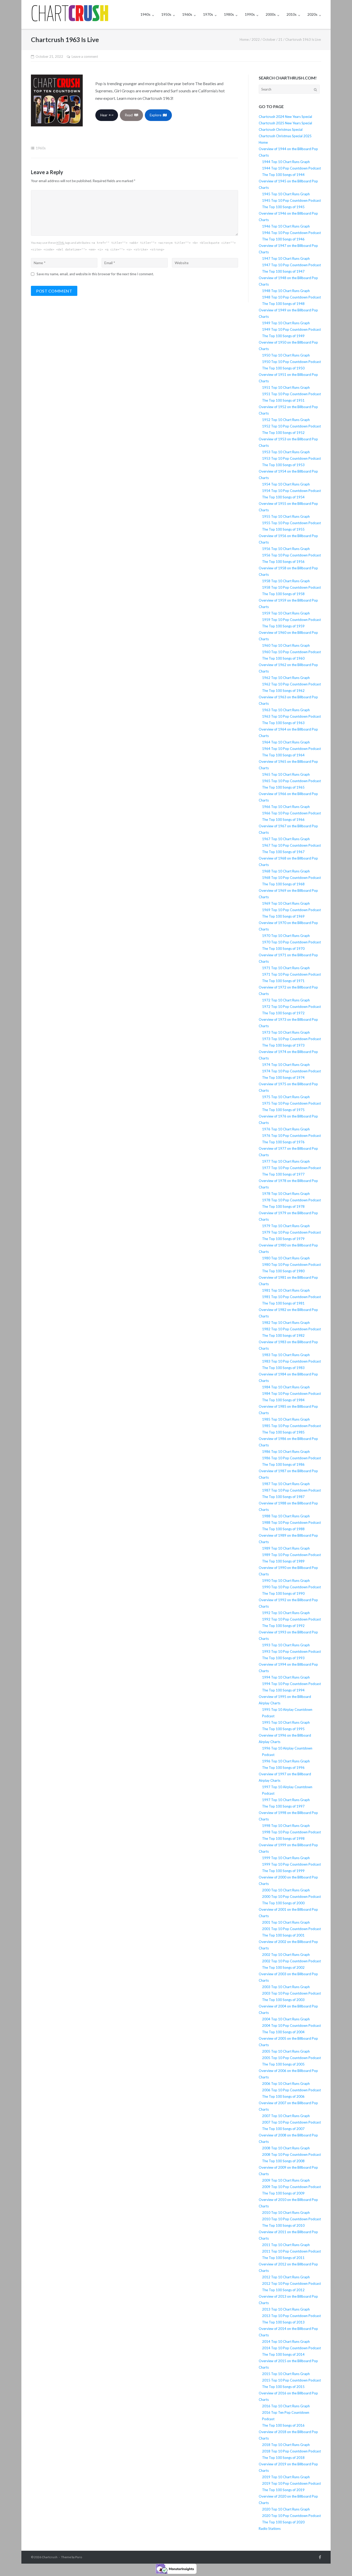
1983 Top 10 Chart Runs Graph (286, 1355)
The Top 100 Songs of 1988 (283, 1529)
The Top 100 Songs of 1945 (283, 207)
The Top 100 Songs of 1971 (283, 981)
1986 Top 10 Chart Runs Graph (286, 1452)
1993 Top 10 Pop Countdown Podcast (291, 1651)
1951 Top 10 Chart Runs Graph (286, 387)
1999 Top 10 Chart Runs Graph (286, 1858)
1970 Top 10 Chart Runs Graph (286, 936)
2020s (312, 14)
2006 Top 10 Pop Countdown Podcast (291, 2090)
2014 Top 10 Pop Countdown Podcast (291, 2348)
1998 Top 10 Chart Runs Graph (286, 1826)
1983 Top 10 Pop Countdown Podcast (291, 1361)
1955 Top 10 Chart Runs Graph (286, 516)
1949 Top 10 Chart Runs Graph (286, 323)
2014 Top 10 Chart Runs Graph (286, 2342)
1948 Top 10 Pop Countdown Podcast (291, 297)
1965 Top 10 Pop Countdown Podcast (291, 781)
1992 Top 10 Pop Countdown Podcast (291, 1619)
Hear (105, 115)
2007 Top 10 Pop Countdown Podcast (291, 2122)
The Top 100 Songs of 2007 (283, 2129)
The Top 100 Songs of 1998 (283, 1838)
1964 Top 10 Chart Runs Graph (286, 742)
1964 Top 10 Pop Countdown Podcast (291, 749)
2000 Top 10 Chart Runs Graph (286, 1890)
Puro (79, 2557)
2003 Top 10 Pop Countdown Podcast (291, 1993)
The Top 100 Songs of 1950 (283, 368)
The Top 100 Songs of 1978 (283, 1206)
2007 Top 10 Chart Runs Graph (286, 2116)
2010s (292, 14)
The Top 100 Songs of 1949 (283, 336)
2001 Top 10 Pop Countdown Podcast (291, 1929)
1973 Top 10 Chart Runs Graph (286, 1032)
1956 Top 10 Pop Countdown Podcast (291, 555)
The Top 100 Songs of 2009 (283, 2193)
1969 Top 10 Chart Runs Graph (286, 903)
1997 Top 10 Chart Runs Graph (286, 1800)
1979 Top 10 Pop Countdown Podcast (291, 1232)
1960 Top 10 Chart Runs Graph (286, 645)
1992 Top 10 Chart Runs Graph (286, 1613)
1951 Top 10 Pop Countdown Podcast (291, 394)
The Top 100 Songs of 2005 (283, 2064)
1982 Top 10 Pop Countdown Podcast (291, 1329)
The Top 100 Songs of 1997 (283, 1806)
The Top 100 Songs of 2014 (283, 2354)
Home (244, 39)
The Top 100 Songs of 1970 (283, 949)
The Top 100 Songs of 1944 (283, 175)
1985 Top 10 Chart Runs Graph (286, 1419)
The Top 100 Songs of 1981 (283, 1303)
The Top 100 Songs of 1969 (283, 916)
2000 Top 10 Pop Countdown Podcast (291, 1897)
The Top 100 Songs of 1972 (283, 1013)
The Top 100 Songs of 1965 (283, 787)
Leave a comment (85, 56)
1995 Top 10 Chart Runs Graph (286, 1722)
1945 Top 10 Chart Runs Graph (286, 194)
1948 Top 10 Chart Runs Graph (286, 291)
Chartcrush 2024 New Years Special (285, 117)
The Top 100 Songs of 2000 (283, 1903)
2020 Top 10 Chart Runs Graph (286, 2509)
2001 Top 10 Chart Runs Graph (286, 1922)
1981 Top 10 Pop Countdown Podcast (291, 1297)
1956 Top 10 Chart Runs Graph (286, 549)
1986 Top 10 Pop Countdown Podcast (291, 1458)
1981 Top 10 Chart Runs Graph (286, 1290)
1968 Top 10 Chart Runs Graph (286, 871)
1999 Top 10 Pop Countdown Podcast (291, 1864)
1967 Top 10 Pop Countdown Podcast (291, 845)
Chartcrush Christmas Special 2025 (285, 136)
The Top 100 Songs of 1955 (283, 529)
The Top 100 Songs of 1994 (283, 1690)
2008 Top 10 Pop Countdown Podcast (291, 2154)
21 (280, 39)
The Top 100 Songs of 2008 (283, 2161)
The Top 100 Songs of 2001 (283, 1935)
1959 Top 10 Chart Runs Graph (286, 613)
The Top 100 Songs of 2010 (283, 2225)
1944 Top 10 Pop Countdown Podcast (291, 168)
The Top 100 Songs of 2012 (283, 2290)
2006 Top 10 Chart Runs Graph (286, 2084)
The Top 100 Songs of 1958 (283, 594)
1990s (250, 14)
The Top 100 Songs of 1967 (283, 852)
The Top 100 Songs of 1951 (283, 400)
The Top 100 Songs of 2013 (283, 2322)
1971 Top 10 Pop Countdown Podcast (291, 974)
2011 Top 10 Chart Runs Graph (286, 2245)
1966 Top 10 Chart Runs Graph (286, 807)
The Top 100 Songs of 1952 (283, 433)
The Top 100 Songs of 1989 (283, 1561)
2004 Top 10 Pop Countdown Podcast (291, 2026)
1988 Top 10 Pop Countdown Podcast (291, 1522)
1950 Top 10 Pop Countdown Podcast (291, 362)
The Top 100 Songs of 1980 (283, 1271)
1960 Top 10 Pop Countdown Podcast (291, 652)
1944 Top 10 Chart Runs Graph (286, 162)
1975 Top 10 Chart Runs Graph (286, 1097)
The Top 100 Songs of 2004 (283, 2032)
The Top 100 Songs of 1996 (283, 1768)
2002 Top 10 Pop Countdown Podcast (291, 1961)
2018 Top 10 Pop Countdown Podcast (291, 2451)
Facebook (320, 2557)
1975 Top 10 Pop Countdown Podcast (291, 1103)
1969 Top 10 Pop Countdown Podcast (291, 910)
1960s (187, 14)
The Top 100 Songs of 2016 (283, 2425)
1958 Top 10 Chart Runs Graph (286, 581)
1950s (166, 14)
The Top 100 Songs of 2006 (283, 2096)
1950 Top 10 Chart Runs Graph (286, 355)
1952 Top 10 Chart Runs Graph (286, 420)
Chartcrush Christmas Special (281, 129)
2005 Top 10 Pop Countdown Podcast (291, 2058)
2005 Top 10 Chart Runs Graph (286, 2051)
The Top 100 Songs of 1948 (283, 304)
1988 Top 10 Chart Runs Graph (286, 1516)
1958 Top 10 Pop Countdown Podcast (291, 587)
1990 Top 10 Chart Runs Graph (286, 1581)
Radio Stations (270, 2529)
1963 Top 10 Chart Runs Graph (286, 710)
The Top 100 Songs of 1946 (283, 239)
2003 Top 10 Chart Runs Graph (286, 1987)
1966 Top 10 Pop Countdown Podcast (291, 813)
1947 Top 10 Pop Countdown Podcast (291, 265)
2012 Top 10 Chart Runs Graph (286, 2277)
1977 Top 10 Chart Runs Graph (286, 1161)
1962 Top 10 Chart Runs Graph (286, 678)
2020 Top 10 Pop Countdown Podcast (291, 2516)
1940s (145, 14)
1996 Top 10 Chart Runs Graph (286, 1761)
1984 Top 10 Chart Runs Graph (286, 1387)
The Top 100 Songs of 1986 (283, 1464)
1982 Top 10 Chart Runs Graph (286, 1323)
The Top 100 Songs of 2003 (283, 2000)
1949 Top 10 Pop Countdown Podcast (291, 329)
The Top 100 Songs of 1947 (283, 271)
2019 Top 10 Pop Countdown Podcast (291, 2483)
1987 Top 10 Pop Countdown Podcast (291, 1490)
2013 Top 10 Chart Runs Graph (286, 2309)
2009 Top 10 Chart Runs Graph (286, 2180)
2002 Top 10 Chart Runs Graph (286, 1955)
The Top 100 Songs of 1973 (283, 1045)
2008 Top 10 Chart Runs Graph (286, 2148)
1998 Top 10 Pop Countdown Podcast (291, 1832)
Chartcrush (50, 2557)
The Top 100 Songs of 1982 (283, 1335)
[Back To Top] (339, 2564)
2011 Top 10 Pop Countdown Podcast (291, 2251)
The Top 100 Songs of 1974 (283, 1078)
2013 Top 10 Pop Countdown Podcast (291, 2316)
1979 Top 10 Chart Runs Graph (286, 1226)
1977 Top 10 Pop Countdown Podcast (291, 1168)
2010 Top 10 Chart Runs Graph (286, 2213)
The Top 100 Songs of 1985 (283, 1432)
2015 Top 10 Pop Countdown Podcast (291, 2380)
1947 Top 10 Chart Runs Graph (286, 258)
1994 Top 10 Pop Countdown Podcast (291, 1684)
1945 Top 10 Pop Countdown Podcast (291, 200)
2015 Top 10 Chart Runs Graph (286, 2374)
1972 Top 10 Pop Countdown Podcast (291, 1007)
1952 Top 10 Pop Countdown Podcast (291, 426)
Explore (156, 115)
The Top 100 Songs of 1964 (283, 755)
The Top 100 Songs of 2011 (283, 2258)
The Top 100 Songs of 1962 (283, 691)
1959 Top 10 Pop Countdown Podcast (291, 620)
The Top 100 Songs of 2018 (283, 2458)
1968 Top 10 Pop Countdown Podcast (291, 878)
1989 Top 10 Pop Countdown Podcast (291, 1555)
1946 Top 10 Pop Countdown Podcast (291, 233)
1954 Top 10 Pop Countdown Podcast (291, 491)
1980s (229, 14)
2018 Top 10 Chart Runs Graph (286, 2445)
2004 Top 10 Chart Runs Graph (286, 2019)
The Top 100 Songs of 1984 (283, 1400)
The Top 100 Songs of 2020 (283, 2522)
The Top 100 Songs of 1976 (283, 1142)
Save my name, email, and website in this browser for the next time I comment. (95, 274)
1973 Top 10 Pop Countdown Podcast (291, 1039)
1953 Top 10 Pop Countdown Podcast (291, 458)
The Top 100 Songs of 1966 (283, 820)
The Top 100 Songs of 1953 (283, 465)
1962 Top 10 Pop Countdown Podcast (291, 684)
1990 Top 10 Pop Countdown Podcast (291, 1587)
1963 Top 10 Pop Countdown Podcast (291, 716)
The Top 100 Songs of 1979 (283, 1239)
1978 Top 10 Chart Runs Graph (286, 1194)
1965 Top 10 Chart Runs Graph (286, 774)
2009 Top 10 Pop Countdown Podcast (291, 2187)
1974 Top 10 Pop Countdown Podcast (291, 1071)
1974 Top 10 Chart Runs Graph (286, 1065)
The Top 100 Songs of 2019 (283, 2490)
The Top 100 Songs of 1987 (283, 1497)
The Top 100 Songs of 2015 (283, 2387)
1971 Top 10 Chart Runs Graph (286, 968)
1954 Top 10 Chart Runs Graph (286, 484)
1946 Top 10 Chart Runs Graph (286, 226)
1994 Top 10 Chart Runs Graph (286, 1677)
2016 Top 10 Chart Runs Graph (286, 2406)
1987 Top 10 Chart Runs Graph (286, 1484)
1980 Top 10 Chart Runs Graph (286, 1258)
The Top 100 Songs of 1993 (283, 1658)
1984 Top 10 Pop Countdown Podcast (291, 1394)
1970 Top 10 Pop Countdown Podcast (291, 942)
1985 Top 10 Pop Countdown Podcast (291, 1426)
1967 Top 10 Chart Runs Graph (286, 839)
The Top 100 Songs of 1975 (283, 1110)
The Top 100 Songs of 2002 (283, 1967)
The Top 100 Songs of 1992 (283, 1626)
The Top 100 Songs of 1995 (283, 1729)
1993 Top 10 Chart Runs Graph (286, 1645)
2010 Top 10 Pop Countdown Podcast (291, 2219)
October (269, 39)
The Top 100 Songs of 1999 (283, 1871)
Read (130, 115)
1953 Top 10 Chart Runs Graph (286, 452)
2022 (256, 39)
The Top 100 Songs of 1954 (283, 497)
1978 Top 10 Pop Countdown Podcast (291, 1200)
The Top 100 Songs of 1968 (283, 884)
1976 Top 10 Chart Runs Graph (286, 1129)
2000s (271, 14)
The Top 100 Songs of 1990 (283, 1593)
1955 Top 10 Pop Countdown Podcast (291, 523)
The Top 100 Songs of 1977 (283, 1174)
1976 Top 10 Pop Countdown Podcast (291, 1136)
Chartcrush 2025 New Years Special (285, 123)
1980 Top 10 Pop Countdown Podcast (291, 1265)
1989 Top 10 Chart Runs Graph (286, 1548)
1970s (208, 14)
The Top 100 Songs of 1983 (283, 1368)
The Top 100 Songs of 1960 (283, 658)
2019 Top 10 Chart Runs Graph (286, 2477)
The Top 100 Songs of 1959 (283, 626)
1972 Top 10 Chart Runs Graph (286, 1000)
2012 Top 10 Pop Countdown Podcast (291, 2283)
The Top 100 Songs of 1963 (283, 723)
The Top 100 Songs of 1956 (283, 562)
